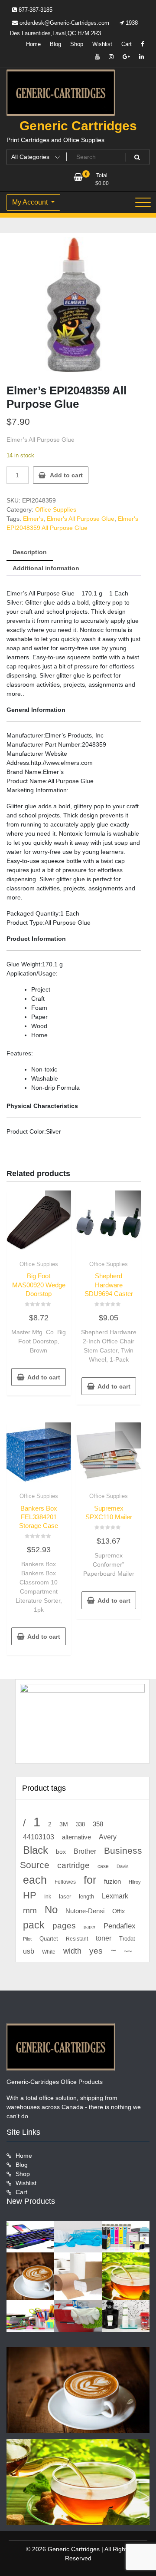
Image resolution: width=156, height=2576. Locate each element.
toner (104, 1938)
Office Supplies (56, 509)
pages (64, 1926)
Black (36, 1850)
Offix (119, 1911)
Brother (85, 1851)
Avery (108, 1837)
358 (98, 1824)
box (61, 1852)
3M (64, 1824)
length (86, 1897)
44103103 (39, 1837)
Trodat (127, 1939)
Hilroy (135, 1882)
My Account (31, 202)
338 (80, 1824)
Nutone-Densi (85, 1911)
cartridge (73, 1865)
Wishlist (102, 44)
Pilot (27, 1939)
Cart (127, 44)
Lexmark (115, 1896)
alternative (76, 1837)
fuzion (112, 1882)
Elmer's (33, 519)
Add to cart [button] (44, 1377)
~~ (128, 1951)
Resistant (77, 1939)
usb (29, 1951)
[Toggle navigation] (143, 202)
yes (96, 1951)
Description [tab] (30, 552)
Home (33, 44)
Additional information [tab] (46, 568)
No (51, 1910)
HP (30, 1895)
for (90, 1880)
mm (30, 1910)
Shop (77, 44)
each (35, 1880)
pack (34, 1925)
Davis (123, 1866)
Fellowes (65, 1882)
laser (65, 1897)
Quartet (49, 1939)
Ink (48, 1897)
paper (90, 1927)
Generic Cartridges (78, 126)
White (49, 1952)
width (72, 1951)
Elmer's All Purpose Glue (81, 519)
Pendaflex (120, 1926)
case (103, 1866)
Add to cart (66, 475)
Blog (55, 44)
